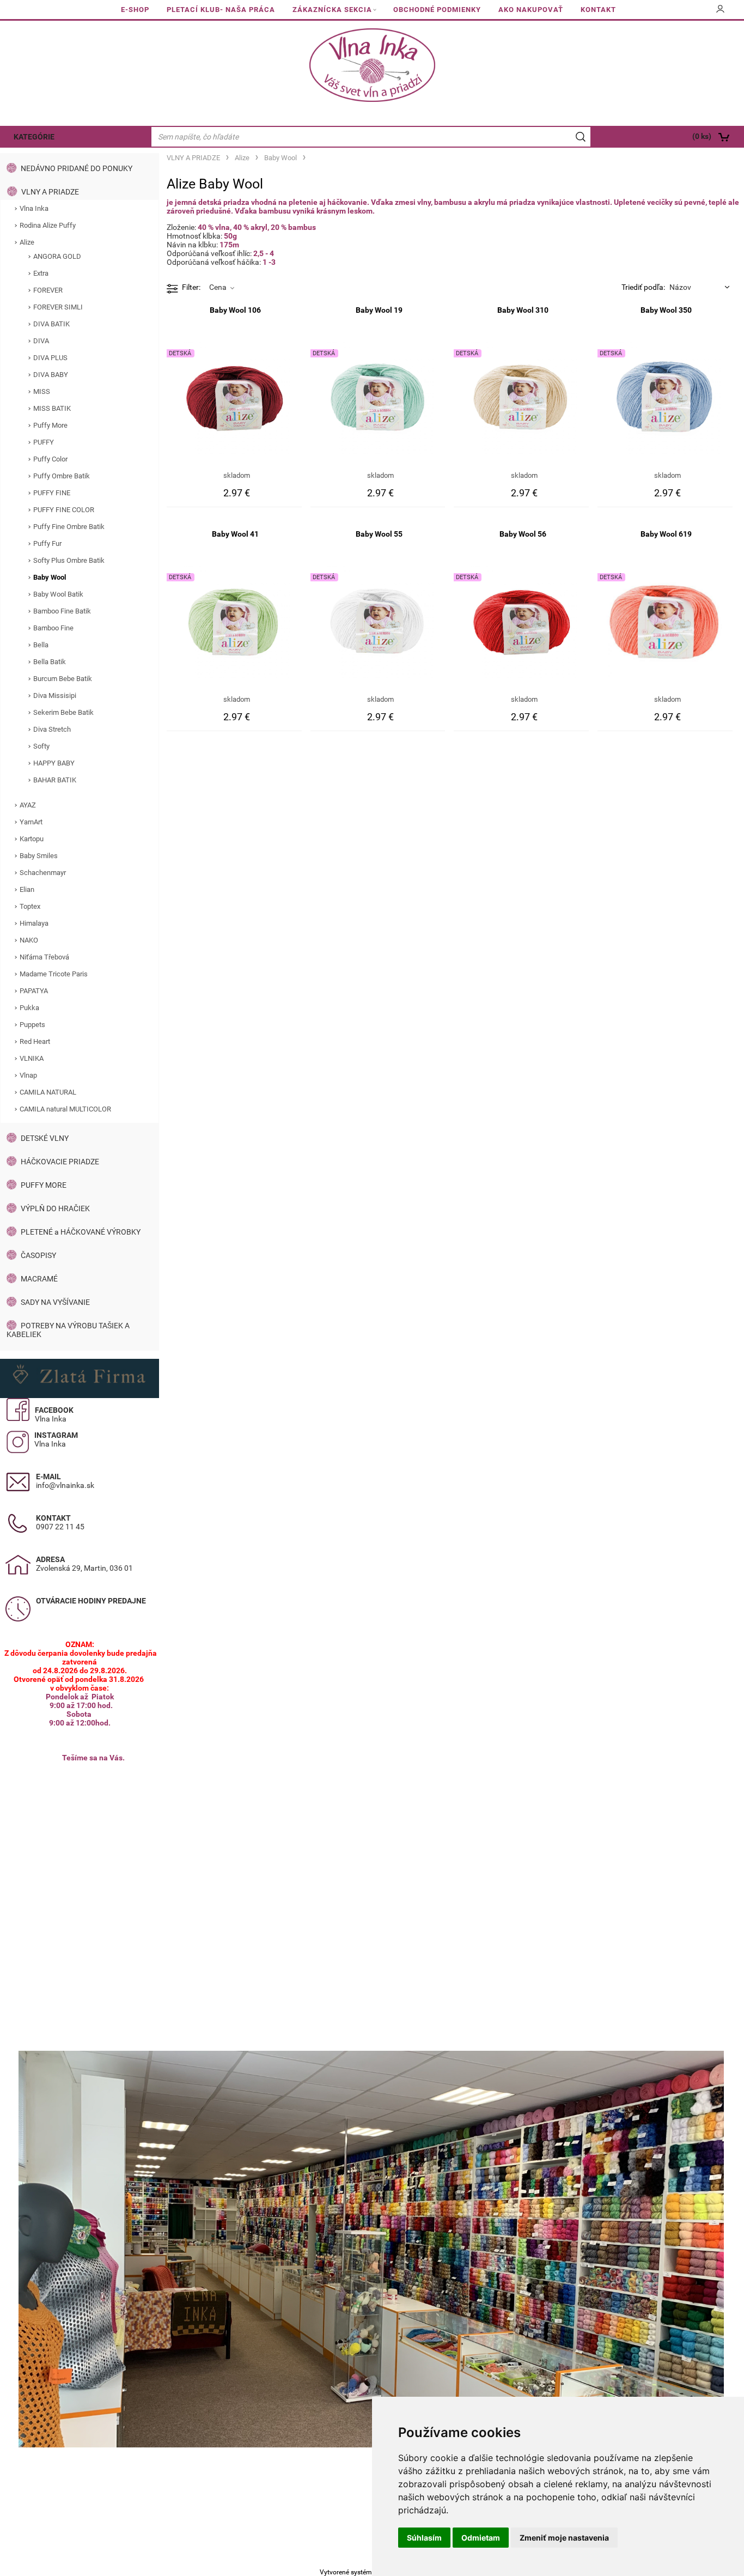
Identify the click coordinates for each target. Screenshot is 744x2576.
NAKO (29, 940)
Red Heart (35, 1041)
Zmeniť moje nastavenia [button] (564, 2538)
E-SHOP (135, 10)
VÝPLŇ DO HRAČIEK (55, 1208)
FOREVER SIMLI (58, 307)
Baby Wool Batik (58, 594)
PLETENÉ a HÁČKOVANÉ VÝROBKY (81, 1232)
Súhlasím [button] (424, 2538)
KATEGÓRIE (34, 137)
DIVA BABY (51, 375)
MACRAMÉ (39, 1279)
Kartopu (32, 839)
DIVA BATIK (51, 324)
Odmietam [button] (481, 2538)
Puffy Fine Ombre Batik (69, 527)
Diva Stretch (52, 729)
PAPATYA (34, 991)
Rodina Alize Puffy (48, 225)
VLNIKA (32, 1058)
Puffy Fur (47, 543)
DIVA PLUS (50, 358)
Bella (41, 645)
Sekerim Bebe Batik (63, 712)
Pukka (29, 1008)
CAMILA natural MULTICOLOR (65, 1109)
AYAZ (28, 805)
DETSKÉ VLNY (45, 1138)
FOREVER (48, 290)
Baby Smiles (39, 856)
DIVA (41, 341)
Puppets (32, 1025)
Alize (27, 242)
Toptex (30, 906)
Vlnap (28, 1075)
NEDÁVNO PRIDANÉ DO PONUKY (77, 168)
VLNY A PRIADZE (50, 192)
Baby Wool (50, 577)
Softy (41, 746)
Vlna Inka (34, 208)
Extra (41, 273)
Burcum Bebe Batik (63, 679)
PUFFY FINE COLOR (64, 510)
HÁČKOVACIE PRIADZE (60, 1162)
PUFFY (44, 442)
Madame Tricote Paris (54, 974)
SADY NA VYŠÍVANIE (55, 1302)
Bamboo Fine (53, 628)
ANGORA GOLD (57, 256)
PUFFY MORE (44, 1185)
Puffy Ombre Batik (62, 476)
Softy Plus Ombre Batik (69, 560)
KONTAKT (598, 10)
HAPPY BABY (54, 763)
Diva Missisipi (55, 695)
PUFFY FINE (52, 493)
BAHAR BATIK (55, 780)
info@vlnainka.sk (65, 1485)
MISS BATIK (52, 408)
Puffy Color (50, 459)
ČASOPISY (38, 1255)
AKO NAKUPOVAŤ (531, 10)
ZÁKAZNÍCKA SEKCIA (332, 10)
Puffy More (50, 425)
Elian (27, 889)
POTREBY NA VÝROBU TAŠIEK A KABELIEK (68, 1330)
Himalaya (34, 923)
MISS (42, 391)
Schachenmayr (43, 873)
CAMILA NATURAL (48, 1092)
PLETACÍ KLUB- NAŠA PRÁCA (221, 10)
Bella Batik (50, 662)
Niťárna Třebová (44, 957)
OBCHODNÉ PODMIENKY (437, 10)
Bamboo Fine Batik (62, 611)
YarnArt (31, 822)
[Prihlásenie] (721, 13)
